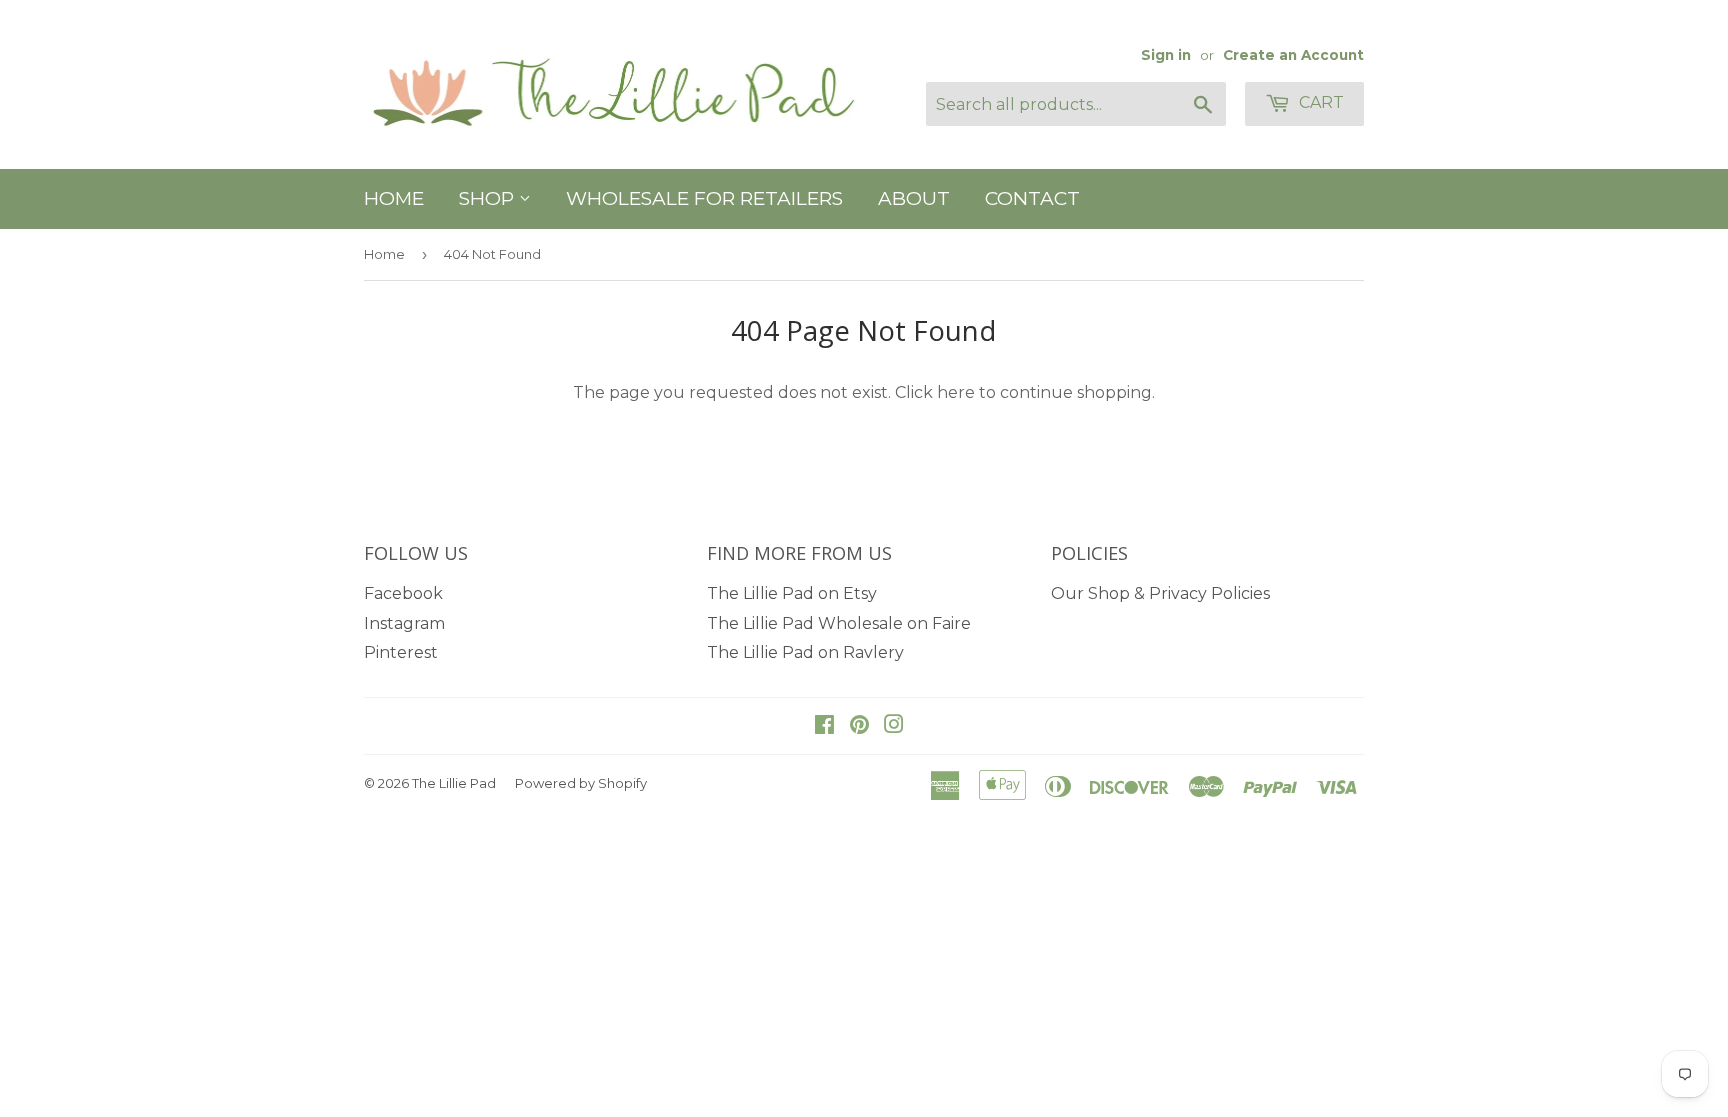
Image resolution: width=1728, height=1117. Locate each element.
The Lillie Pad (454, 783)
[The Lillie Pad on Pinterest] (859, 726)
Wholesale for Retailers (704, 198)
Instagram (404, 623)
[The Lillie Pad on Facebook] (824, 726)
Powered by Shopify (581, 783)
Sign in (1166, 55)
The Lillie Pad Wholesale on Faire (839, 623)
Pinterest (401, 652)
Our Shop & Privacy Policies (1160, 593)
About (914, 198)
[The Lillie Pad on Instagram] (894, 726)
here (956, 392)
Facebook (403, 593)
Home (394, 198)
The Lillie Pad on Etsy (792, 593)
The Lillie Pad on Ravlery (805, 652)
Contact (1032, 198)
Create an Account (1293, 55)
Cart (1319, 102)
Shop (489, 198)
